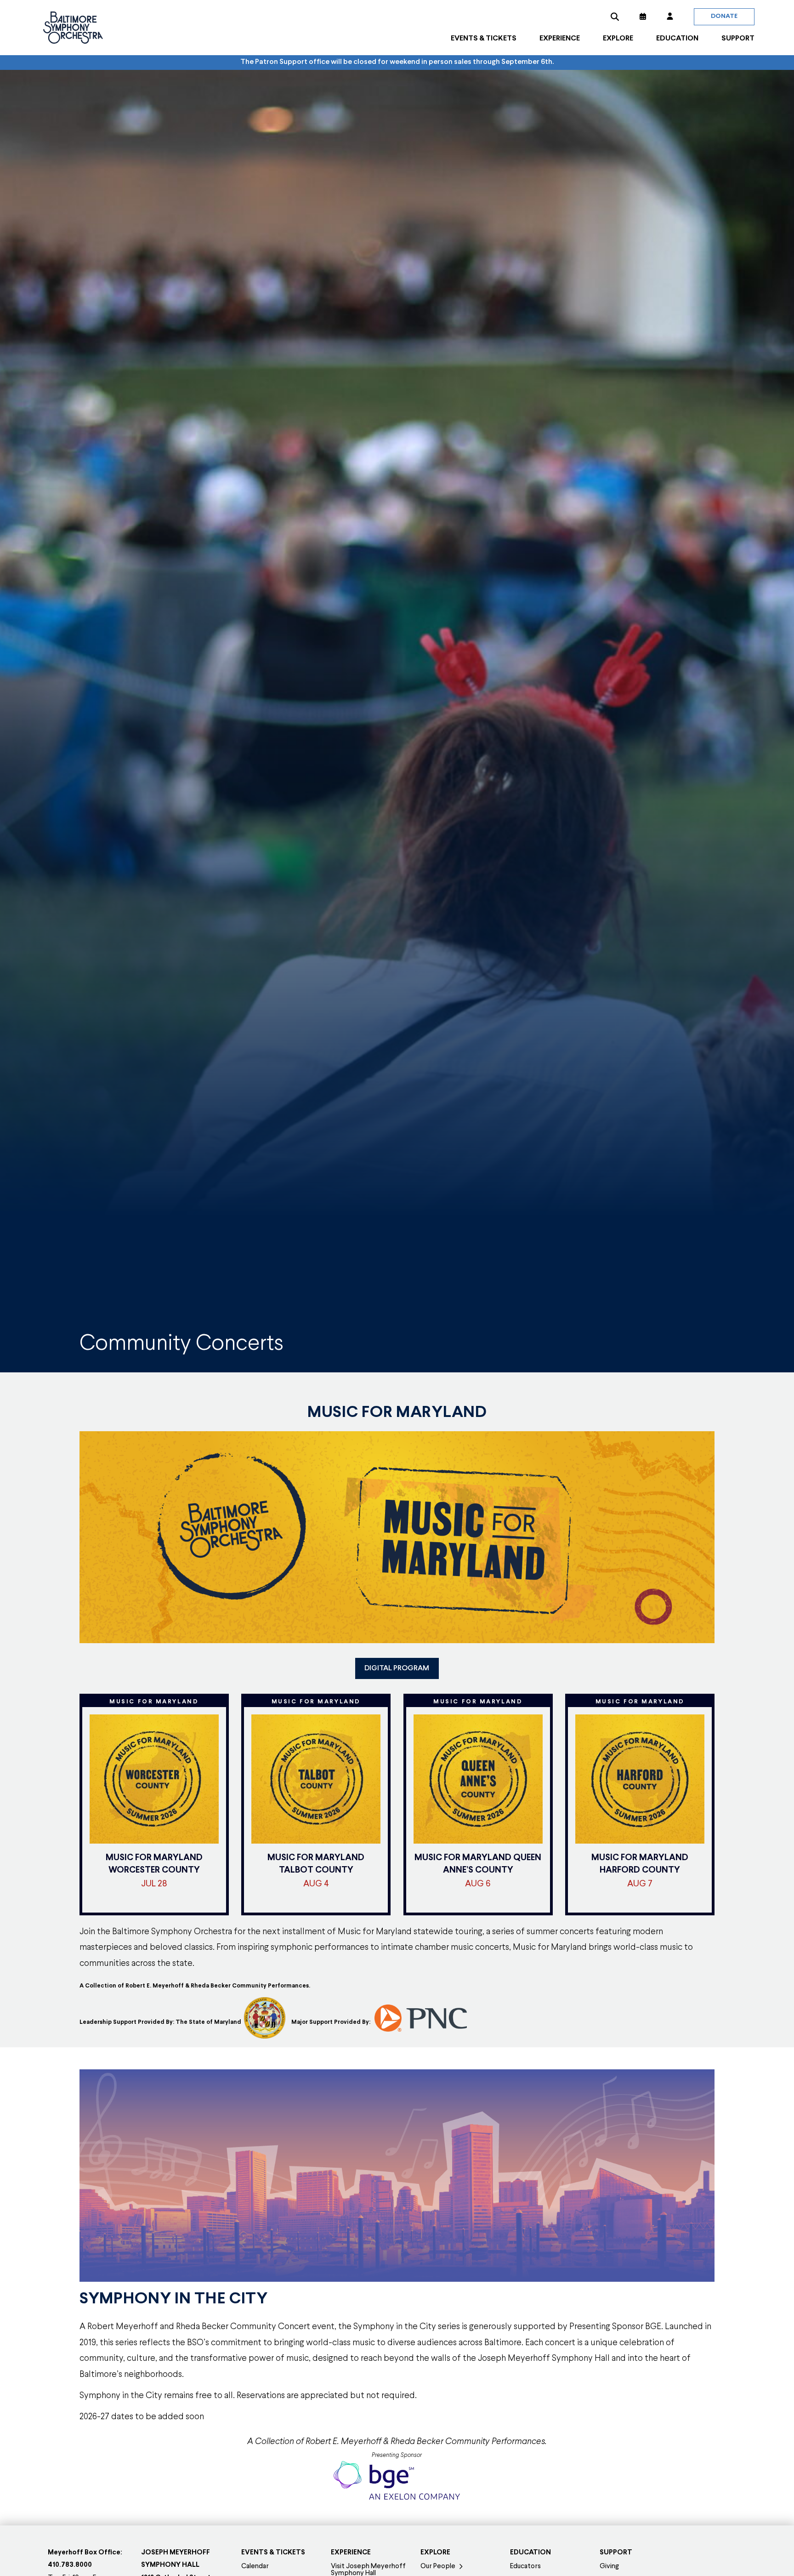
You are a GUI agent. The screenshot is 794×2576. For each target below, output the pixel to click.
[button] (615, 17)
